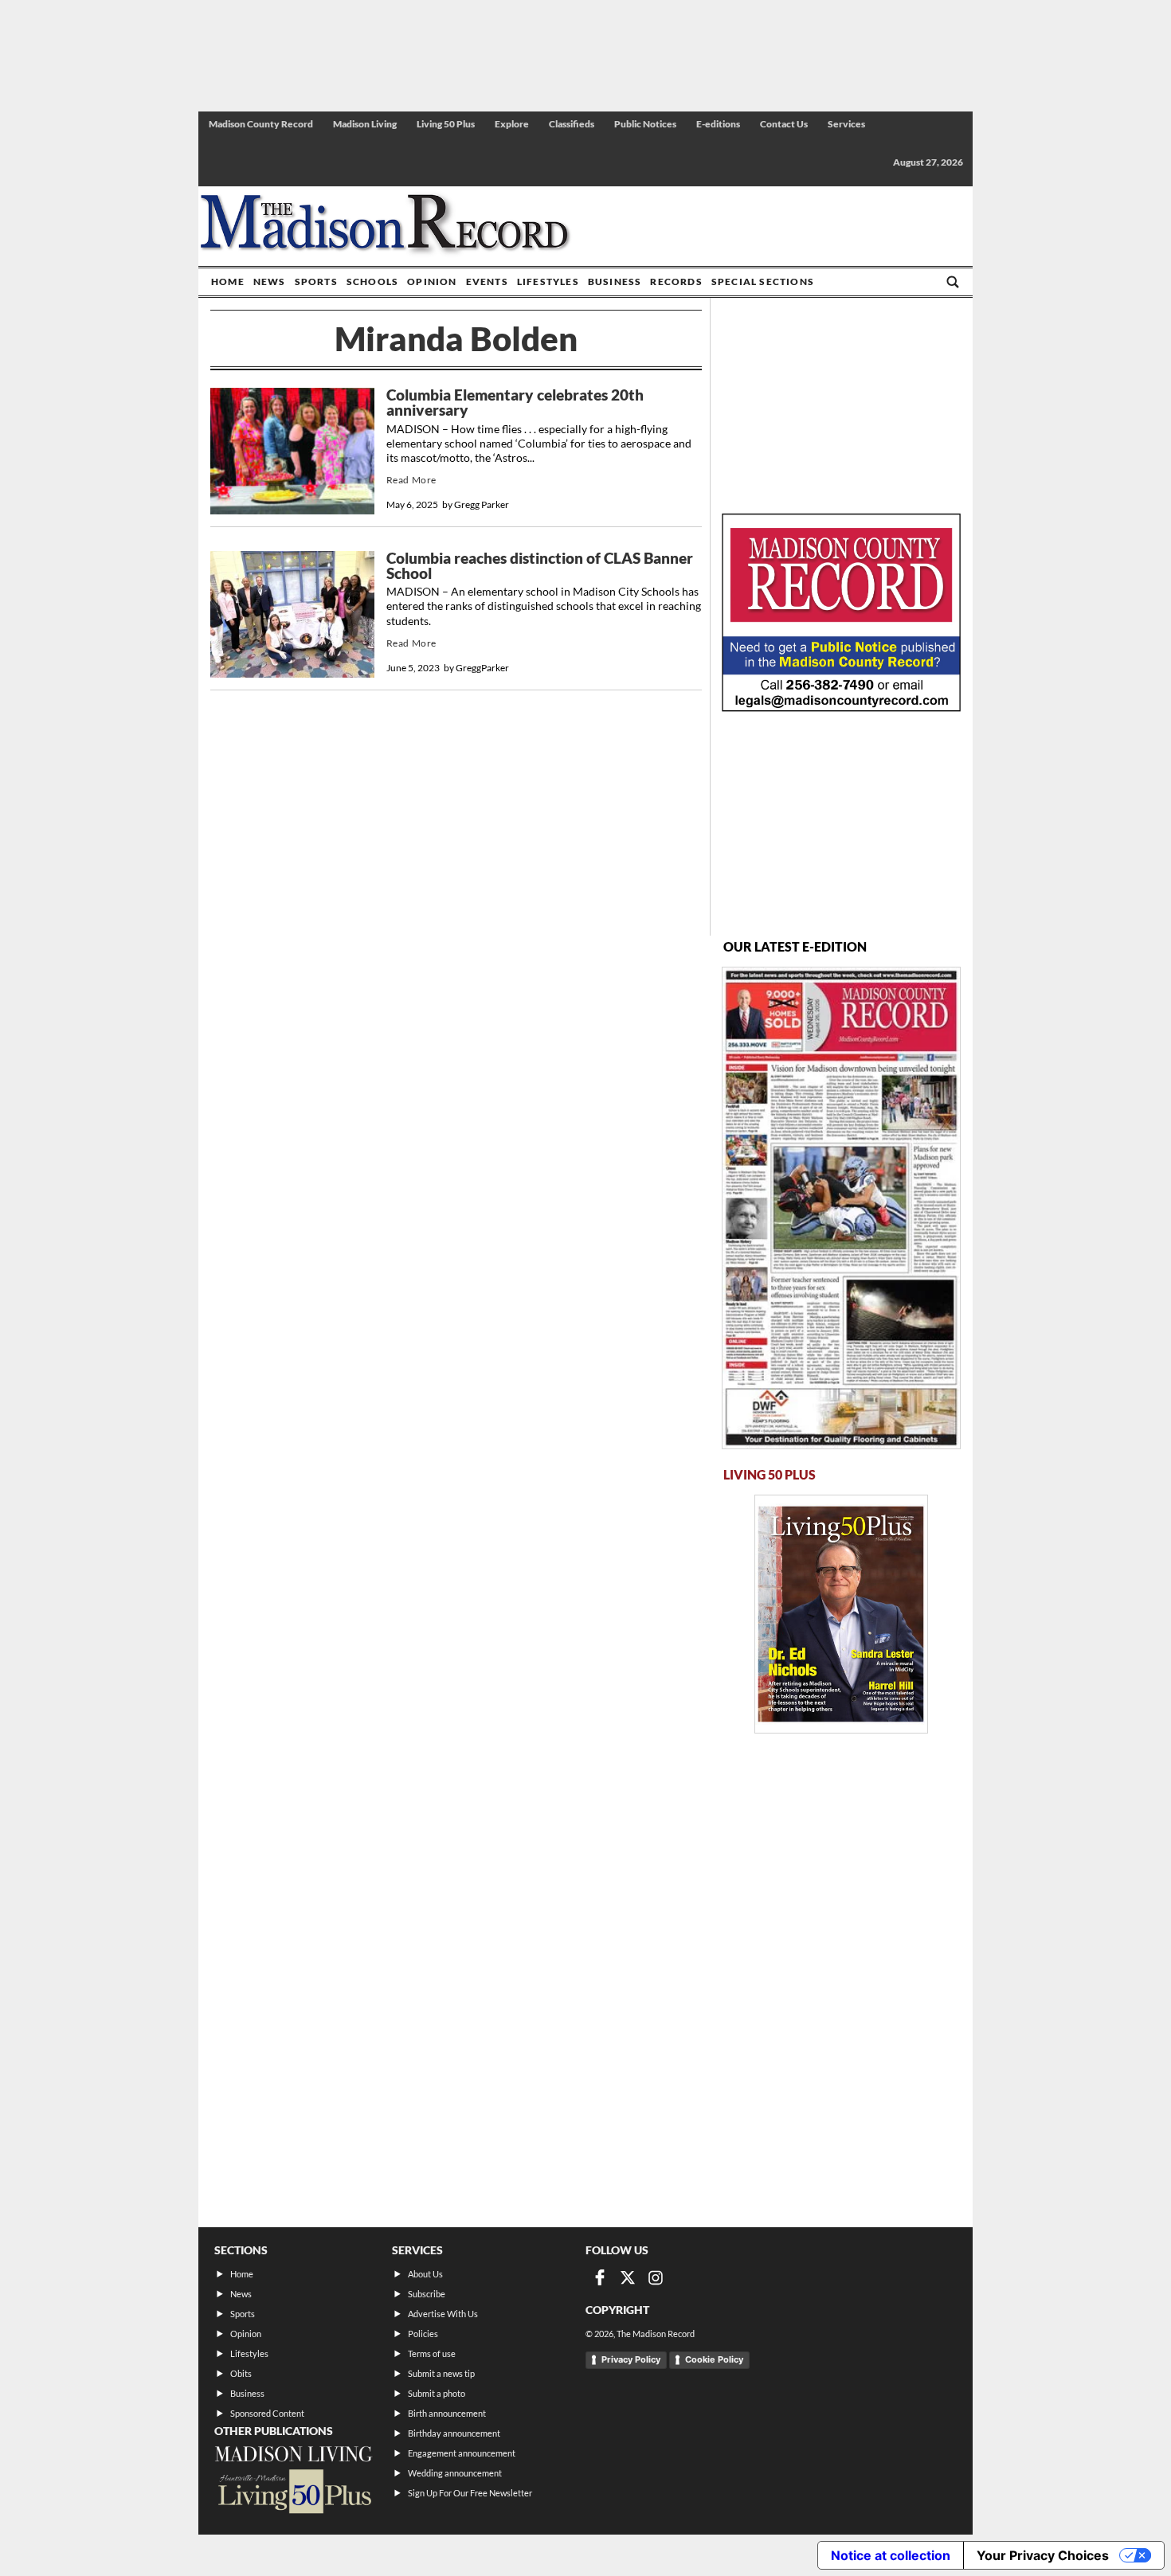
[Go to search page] (953, 282)
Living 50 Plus (446, 124)
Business (615, 281)
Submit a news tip (441, 2373)
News (270, 281)
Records (676, 281)
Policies (423, 2334)
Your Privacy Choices (1043, 2555)
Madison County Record (261, 124)
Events (487, 281)
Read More (411, 480)
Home (228, 281)
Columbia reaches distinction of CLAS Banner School (540, 566)
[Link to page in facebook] (600, 2277)
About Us (425, 2274)
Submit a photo (437, 2393)
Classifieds (572, 124)
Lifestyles (548, 281)
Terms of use (432, 2353)
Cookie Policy (714, 2359)
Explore (512, 124)
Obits (241, 2373)
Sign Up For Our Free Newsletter (470, 2493)
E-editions (718, 124)
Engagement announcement (462, 2453)
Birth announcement (447, 2413)
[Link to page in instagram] (656, 2277)
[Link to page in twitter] (628, 2277)
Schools (372, 281)
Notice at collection (891, 2555)
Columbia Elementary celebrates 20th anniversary (515, 403)
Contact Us (784, 124)
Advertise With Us (443, 2314)
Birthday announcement (454, 2433)
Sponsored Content (267, 2413)
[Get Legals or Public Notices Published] (841, 707)
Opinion (432, 281)
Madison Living (365, 124)
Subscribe (427, 2294)
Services (846, 124)
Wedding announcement (455, 2473)
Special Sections (763, 281)
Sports (316, 281)
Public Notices (645, 124)
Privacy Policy (631, 2359)
